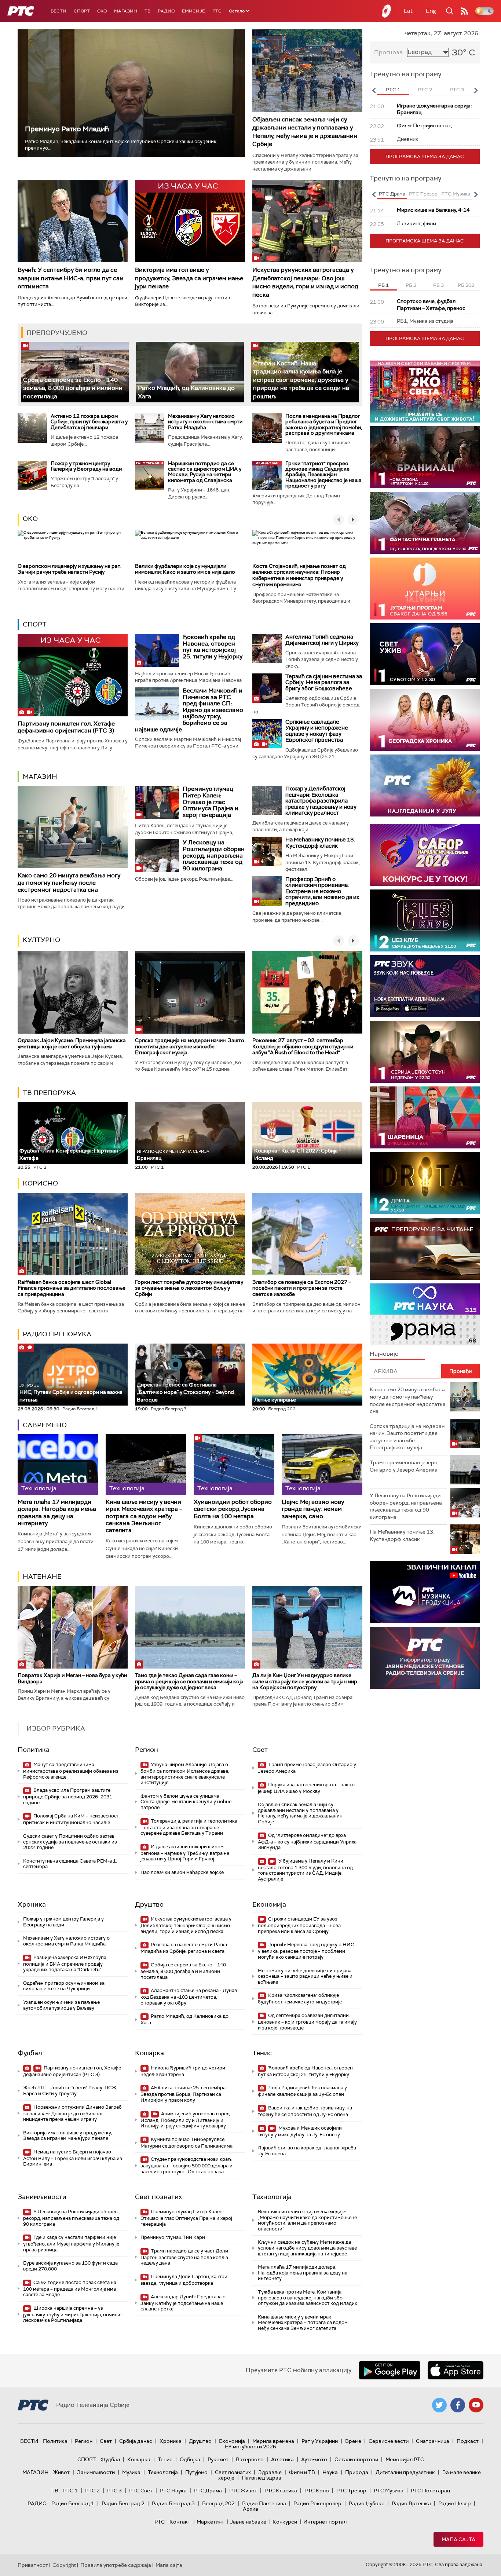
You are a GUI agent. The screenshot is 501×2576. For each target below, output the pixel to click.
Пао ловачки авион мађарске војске (182, 1872)
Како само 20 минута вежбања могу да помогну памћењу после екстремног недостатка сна (69, 882)
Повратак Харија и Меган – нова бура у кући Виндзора (72, 1678)
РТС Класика (281, 2491)
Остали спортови (356, 2459)
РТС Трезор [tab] (423, 194)
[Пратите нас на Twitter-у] (439, 2405)
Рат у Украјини (320, 2441)
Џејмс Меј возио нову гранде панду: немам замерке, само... (313, 1509)
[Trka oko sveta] (425, 392)
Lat (408, 11)
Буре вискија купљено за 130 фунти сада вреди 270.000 (70, 2266)
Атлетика (282, 2459)
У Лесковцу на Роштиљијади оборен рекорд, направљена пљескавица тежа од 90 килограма (214, 855)
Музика (131, 2472)
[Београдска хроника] (425, 720)
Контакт (180, 2522)
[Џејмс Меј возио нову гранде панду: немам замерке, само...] (322, 1464)
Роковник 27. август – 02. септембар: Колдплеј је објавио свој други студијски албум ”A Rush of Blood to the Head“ (303, 1046)
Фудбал (30, 2053)
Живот (61, 2472)
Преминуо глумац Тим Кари (173, 2237)
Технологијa (272, 2197)
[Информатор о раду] (425, 1658)
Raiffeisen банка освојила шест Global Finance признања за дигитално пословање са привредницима (72, 1288)
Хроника (32, 1904)
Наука (330, 2472)
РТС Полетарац (430, 2491)
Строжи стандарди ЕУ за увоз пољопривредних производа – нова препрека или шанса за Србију (299, 1925)
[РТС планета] (387, 11)
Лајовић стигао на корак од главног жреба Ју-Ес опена (307, 2151)
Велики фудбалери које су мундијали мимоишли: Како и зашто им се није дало (185, 569)
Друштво (149, 1904)
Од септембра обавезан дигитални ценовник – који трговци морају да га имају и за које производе (307, 2022)
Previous (374, 90)
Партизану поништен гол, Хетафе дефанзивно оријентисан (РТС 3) (66, 727)
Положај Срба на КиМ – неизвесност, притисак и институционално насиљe (71, 1819)
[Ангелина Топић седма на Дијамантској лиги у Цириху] (267, 648)
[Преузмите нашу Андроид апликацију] (390, 2370)
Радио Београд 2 (123, 2503)
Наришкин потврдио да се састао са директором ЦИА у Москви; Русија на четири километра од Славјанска (205, 472)
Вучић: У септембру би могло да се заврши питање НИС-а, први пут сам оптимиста (71, 278)
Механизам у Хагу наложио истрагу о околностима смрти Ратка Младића (205, 422)
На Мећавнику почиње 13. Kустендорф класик (320, 843)
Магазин (126, 11)
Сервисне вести (389, 2441)
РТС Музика (389, 2491)
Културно (41, 940)
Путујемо (196, 2472)
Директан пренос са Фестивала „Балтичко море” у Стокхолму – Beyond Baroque (185, 1392)
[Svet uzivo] (425, 654)
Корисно (40, 1183)
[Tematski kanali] (425, 1314)
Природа (357, 2472)
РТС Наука (173, 2491)
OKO (102, 11)
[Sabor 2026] (425, 855)
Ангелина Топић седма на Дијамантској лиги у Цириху (322, 640)
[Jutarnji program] (425, 589)
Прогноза (388, 52)
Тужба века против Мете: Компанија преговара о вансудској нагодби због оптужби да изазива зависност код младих (307, 2298)
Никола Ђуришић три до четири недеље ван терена (183, 2071)
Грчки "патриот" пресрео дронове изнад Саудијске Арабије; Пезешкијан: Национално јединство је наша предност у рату (323, 475)
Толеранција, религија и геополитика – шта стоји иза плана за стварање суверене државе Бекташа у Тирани (189, 1827)
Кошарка (149, 2053)
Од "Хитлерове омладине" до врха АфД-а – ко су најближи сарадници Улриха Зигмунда (307, 1841)
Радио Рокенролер (317, 2503)
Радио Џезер (455, 2503)
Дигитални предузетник (405, 2472)
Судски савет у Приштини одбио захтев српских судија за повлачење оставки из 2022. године (70, 1842)
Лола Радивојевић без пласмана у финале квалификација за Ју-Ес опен (302, 2091)
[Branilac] (425, 457)
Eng (431, 11)
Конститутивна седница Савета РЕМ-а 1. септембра (70, 1864)
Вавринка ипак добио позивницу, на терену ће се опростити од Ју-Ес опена (305, 2111)
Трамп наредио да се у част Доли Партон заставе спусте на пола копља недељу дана (184, 2257)
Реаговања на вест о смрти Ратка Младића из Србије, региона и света (184, 1948)
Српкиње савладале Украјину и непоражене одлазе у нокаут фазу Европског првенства (317, 731)
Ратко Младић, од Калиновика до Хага (184, 2019)
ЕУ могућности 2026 (251, 2447)
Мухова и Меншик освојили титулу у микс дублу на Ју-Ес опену (300, 2131)
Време (353, 2441)
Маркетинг (210, 2522)
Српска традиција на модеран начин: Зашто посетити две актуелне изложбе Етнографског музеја (190, 1046)
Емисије (193, 11)
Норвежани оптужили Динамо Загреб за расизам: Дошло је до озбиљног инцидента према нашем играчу (72, 2113)
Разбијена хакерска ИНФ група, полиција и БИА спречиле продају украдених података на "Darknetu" (65, 1964)
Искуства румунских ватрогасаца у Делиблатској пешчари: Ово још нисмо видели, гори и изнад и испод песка (305, 282)
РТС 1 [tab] (393, 90)
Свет (260, 1750)
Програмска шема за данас (425, 156)
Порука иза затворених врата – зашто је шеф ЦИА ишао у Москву (306, 1788)
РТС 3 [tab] (457, 90)
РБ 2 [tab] (411, 285)
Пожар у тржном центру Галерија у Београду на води (86, 466)
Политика (34, 1750)
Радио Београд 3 (173, 2503)
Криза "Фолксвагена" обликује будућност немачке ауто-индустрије (300, 1998)
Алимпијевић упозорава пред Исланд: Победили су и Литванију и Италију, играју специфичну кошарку (185, 2120)
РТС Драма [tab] (392, 194)
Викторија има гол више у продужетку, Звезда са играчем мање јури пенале (189, 278)
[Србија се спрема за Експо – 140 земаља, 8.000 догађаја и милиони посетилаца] (75, 372)
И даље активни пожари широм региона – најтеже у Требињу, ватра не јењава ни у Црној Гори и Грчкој (185, 1853)
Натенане (42, 1576)
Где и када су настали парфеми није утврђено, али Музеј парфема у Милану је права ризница (71, 2244)
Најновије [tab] (384, 1354)
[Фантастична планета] (425, 523)
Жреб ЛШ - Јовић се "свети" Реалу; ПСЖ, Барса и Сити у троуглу (70, 2091)
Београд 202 (218, 2503)
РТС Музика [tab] (456, 194)
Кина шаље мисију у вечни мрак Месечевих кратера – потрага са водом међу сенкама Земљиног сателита (144, 1516)
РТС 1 (70, 2491)
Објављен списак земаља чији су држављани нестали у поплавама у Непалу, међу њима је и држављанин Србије (305, 132)
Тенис (262, 2053)
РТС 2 (92, 2491)
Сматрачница (433, 2441)
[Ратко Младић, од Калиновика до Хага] (190, 372)
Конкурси (285, 2522)
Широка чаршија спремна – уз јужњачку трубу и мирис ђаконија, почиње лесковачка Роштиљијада (72, 2314)
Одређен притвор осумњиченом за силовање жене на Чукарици (64, 1986)
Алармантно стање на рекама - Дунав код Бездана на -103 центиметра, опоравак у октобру (189, 1997)
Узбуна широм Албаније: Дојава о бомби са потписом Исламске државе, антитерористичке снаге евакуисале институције (185, 1773)
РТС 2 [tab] (425, 90)
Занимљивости (42, 2197)
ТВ (147, 11)
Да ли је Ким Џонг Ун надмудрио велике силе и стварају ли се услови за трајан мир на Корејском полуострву (305, 1681)
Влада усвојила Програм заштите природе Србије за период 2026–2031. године (68, 1796)
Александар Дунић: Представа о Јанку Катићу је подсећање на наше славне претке (183, 2303)
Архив (251, 2509)
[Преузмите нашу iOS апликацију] (456, 2370)
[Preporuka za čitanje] (425, 1249)
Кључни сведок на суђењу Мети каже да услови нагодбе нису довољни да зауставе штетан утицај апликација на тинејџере (307, 2248)
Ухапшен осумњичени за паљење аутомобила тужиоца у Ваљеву (61, 2005)
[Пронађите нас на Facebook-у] (458, 2405)
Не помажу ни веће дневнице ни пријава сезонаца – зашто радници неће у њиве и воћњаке (305, 1976)
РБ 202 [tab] (466, 285)
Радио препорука (57, 1334)
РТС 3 (114, 2491)
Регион (147, 1750)
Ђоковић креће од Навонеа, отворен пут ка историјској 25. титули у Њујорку (213, 647)
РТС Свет (141, 2491)
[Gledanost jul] (425, 785)
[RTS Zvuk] (425, 986)
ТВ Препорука (49, 1093)
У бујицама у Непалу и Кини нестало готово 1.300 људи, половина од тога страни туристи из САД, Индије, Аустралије (305, 1870)
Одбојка (190, 2459)
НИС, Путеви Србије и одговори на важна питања (71, 1393)
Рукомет (218, 2459)
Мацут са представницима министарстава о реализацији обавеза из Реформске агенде (71, 1771)
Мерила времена (273, 2441)
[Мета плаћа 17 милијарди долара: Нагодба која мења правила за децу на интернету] (58, 1464)
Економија (269, 1904)
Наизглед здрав (262, 2478)
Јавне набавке (248, 2522)
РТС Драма (208, 2491)
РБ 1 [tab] (383, 285)
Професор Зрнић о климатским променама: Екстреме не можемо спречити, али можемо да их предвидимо (322, 891)
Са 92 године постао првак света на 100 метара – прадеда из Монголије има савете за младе (70, 2289)
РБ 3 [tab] (438, 285)
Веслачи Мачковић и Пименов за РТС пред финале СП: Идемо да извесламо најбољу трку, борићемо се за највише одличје (189, 710)
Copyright (64, 2565)
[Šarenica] (425, 1117)
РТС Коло (317, 2491)
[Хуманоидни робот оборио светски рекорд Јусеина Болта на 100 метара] (234, 1464)
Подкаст (468, 2441)
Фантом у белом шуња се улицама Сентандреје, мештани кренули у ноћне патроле (186, 1802)
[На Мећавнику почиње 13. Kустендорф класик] (267, 851)
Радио (166, 11)
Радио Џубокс (367, 2503)
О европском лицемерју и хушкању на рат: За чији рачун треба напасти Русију (70, 569)
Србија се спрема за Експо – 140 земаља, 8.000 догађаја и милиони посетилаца (73, 388)
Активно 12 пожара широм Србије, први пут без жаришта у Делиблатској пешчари (89, 422)
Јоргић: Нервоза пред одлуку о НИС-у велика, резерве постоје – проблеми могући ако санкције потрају (307, 1951)
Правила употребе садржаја (116, 2565)
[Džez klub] (425, 920)
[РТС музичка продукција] (425, 1592)
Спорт (82, 11)
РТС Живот (243, 2491)
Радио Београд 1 (73, 2503)
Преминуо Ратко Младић (67, 129)
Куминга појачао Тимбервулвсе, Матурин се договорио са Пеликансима (186, 2143)
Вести (58, 11)
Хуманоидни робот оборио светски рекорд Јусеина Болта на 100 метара (233, 1509)
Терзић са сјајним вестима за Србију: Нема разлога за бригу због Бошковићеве (324, 682)
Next (476, 90)
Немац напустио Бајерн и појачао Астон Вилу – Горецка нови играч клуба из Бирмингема (73, 2158)
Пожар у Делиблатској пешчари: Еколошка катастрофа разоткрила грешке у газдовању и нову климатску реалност (321, 801)
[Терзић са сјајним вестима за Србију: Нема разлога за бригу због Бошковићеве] (267, 688)
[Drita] (425, 1183)
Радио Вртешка (411, 2503)
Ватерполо (250, 2459)
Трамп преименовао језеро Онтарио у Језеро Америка (307, 1768)
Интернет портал (325, 2522)
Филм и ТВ (302, 2472)
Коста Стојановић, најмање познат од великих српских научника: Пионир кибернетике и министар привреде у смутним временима (299, 575)
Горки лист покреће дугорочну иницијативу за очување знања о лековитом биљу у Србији (189, 1288)
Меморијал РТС (405, 2459)
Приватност (33, 2565)
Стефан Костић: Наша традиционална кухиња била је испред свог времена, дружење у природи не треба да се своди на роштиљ (301, 380)
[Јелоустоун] (425, 1052)
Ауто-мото (314, 2459)
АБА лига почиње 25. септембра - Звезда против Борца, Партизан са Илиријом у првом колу (184, 2094)
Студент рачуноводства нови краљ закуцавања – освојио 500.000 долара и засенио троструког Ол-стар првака (186, 2165)
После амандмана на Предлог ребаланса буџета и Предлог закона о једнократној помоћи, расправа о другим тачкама (324, 424)
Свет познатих (158, 2197)
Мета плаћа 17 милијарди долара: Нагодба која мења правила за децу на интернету (57, 1512)
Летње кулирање (275, 1400)
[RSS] (464, 11)
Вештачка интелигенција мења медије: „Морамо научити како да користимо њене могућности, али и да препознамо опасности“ (307, 2220)
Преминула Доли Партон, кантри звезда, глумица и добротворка (184, 2280)
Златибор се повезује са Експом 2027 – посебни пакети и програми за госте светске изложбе (302, 1288)
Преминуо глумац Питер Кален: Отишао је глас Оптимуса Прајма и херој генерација (211, 802)
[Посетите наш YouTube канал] (476, 2405)
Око (30, 519)
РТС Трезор (351, 2491)
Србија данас (136, 2441)
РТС (217, 11)
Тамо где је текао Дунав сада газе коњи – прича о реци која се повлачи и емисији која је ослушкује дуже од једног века (189, 1681)
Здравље (270, 2472)
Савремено (45, 1425)
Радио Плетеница (264, 2503)
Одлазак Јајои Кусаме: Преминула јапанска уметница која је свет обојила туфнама (72, 1043)
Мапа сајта (458, 2539)
